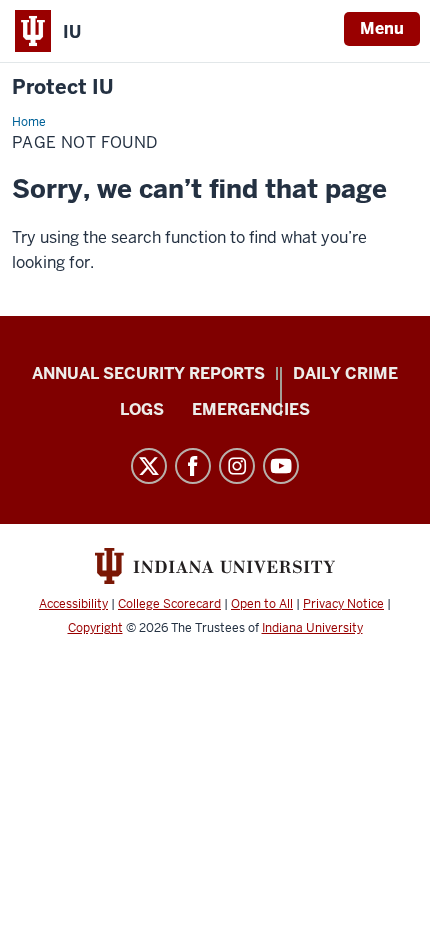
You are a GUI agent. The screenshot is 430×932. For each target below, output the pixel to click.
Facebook (193, 466)
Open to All (262, 604)
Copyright (95, 628)
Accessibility (73, 604)
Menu (382, 28)
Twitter (149, 466)
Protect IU (63, 87)
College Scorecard (169, 604)
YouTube (281, 466)
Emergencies (251, 409)
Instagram (237, 466)
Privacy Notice (343, 604)
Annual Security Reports (148, 373)
